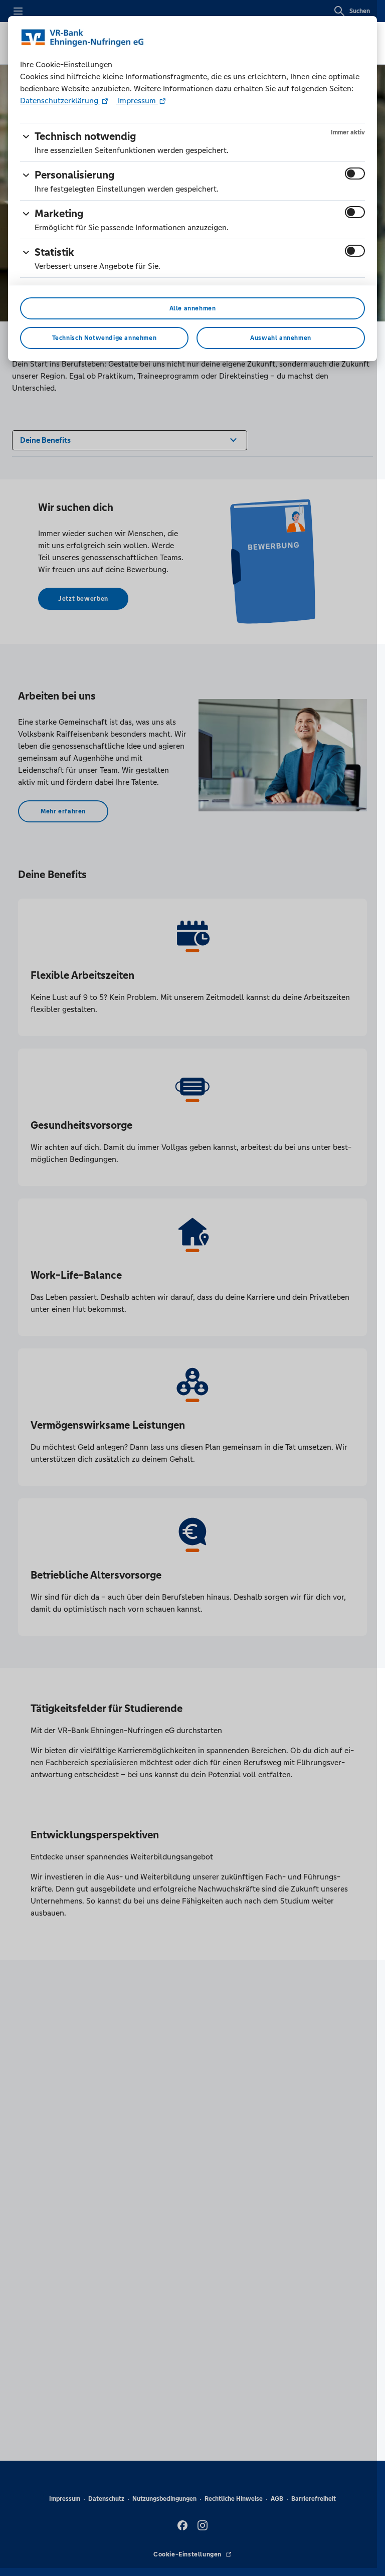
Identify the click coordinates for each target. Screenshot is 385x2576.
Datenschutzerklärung (60, 101)
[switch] (355, 174)
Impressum (137, 101)
